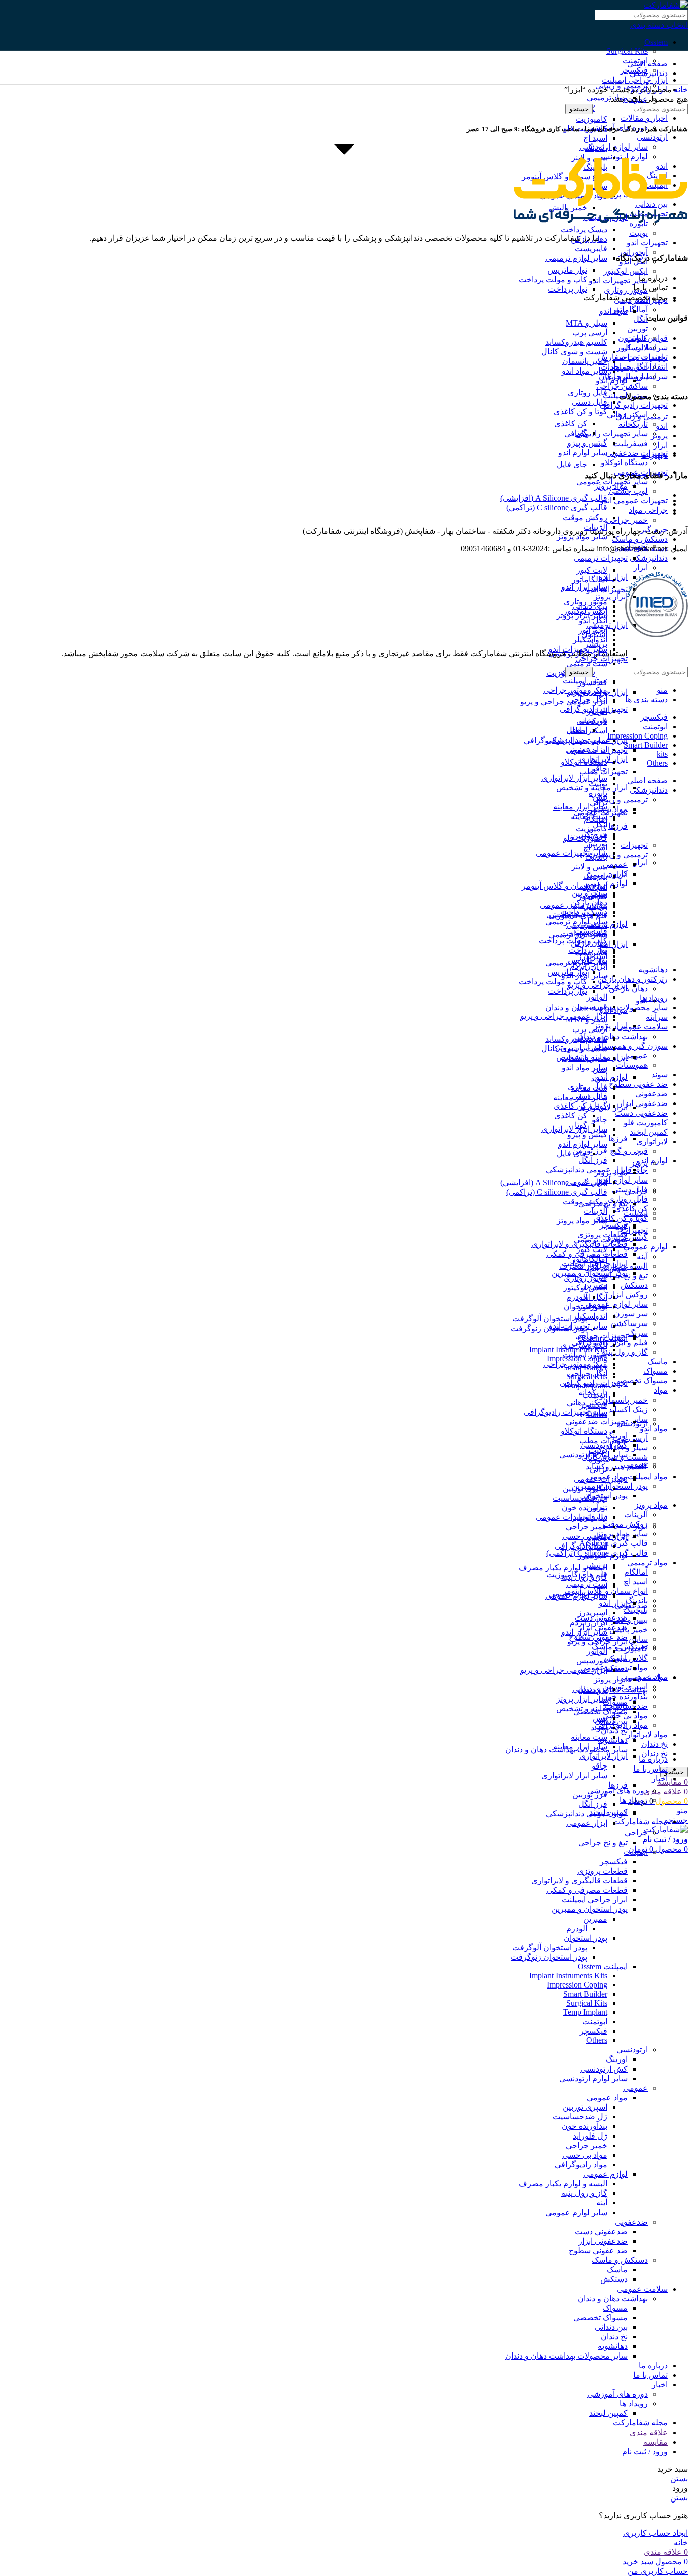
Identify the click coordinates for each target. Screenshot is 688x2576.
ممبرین (595, 1919)
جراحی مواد (648, 510)
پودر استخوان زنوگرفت (549, 1957)
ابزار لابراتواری (603, 1756)
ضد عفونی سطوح (638, 1084)
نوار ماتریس (567, 270)
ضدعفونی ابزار (643, 1103)
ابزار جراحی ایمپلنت (635, 80)
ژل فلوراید (590, 2136)
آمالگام (636, 1572)
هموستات (632, 1065)
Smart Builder (585, 1994)
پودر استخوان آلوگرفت (550, 1319)
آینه (642, 1256)
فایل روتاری (628, 1199)
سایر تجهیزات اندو (618, 281)
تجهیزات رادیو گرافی (634, 405)
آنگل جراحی (588, 700)
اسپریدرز (593, 1613)
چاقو (600, 1119)
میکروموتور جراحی (575, 690)
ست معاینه (589, 1737)
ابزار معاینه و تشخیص (592, 1708)
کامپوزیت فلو (646, 1122)
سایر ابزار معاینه (580, 807)
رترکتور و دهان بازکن (633, 979)
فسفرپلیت (630, 443)
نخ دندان (655, 1744)
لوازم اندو (652, 1161)
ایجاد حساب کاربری (656, 2533)
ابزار (640, 568)
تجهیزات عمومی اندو (634, 501)
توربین (637, 328)
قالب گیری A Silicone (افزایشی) (554, 498)
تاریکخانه (633, 424)
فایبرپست (591, 248)
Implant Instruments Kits (568, 1976)
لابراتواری (652, 1142)
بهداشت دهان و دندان (613, 2298)
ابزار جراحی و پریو (597, 985)
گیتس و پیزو (628, 1237)
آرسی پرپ (630, 1438)
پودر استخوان (586, 1938)
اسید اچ (636, 1581)
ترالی (599, 1469)
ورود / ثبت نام (645, 2451)
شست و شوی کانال (574, 352)
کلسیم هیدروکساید (617, 1467)
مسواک (656, 1371)
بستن (679, 2479)
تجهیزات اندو (647, 242)
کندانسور (593, 1555)
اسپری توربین (585, 1488)
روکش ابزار (628, 1295)
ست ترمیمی (587, 663)
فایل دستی (590, 402)
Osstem (656, 42)
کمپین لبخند (649, 1132)
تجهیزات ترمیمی (601, 558)
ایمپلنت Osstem (603, 1967)
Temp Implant (585, 2012)
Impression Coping (577, 1985)
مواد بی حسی (585, 1536)
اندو (642, 1001)
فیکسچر (614, 1861)
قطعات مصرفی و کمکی (587, 1890)
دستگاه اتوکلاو (624, 462)
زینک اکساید (628, 1409)
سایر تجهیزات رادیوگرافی (606, 434)
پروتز (639, 1163)
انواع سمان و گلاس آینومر (565, 886)
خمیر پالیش (629, 1629)
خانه (680, 89)
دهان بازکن (589, 943)
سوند (660, 1075)
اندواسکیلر (590, 640)
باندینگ (637, 1601)
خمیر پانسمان (625, 1400)
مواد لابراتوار (647, 1735)
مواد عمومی (607, 2097)
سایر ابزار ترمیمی (578, 1594)
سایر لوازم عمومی (617, 1304)
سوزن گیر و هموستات (631, 1046)
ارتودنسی (652, 137)
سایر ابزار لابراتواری (574, 778)
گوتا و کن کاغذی (621, 1218)
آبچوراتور (633, 252)
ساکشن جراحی (622, 386)
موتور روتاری (626, 290)
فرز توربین (590, 1151)
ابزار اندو (613, 1603)
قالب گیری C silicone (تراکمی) (557, 508)
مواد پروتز (651, 1505)
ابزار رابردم (589, 1622)
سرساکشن (629, 1323)
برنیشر (596, 1565)
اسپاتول (595, 1546)
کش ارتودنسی (604, 2069)
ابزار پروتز (611, 596)
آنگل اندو (593, 620)
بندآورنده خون (625, 1696)
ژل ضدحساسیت (580, 2117)
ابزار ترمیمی (607, 1536)
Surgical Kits (627, 51)
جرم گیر (594, 1498)
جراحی (636, 1191)
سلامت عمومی (642, 1027)
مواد (661, 1390)
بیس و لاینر (630, 1620)
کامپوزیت (592, 119)
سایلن (638, 1639)
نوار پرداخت (568, 289)
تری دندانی (590, 1689)
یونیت (638, 233)
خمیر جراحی (627, 520)
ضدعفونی (651, 1094)
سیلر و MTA (587, 323)
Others (597, 2040)
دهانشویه (653, 969)
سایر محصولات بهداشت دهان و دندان (566, 2356)
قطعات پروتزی (602, 1235)
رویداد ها (634, 1800)
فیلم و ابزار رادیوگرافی (610, 1342)
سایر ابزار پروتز (582, 1699)
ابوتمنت (595, 2021)
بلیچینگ (636, 1610)
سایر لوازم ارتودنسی (593, 2078)
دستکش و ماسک (640, 539)
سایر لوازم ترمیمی (576, 258)
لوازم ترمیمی (605, 924)
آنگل (640, 319)
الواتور (597, 997)
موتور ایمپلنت (585, 680)
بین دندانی (611, 1721)
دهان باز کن (628, 988)
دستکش (634, 1285)
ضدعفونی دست (641, 1113)
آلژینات (636, 1515)
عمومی (635, 1464)
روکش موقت (625, 1524)
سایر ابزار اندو (584, 587)
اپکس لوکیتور (626, 271)
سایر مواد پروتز (582, 536)
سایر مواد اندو (584, 371)
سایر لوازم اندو (623, 1180)
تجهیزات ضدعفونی (637, 453)
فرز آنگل (593, 1160)
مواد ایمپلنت (648, 1476)
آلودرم (577, 1297)
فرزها (618, 826)
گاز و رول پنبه (625, 1352)
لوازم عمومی (646, 1247)
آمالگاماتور (630, 309)
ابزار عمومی (587, 1823)
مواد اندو (654, 1428)
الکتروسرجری (584, 1345)
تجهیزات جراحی (601, 659)
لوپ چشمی (628, 491)
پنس (600, 1718)
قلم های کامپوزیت (577, 1574)
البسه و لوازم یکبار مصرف (563, 1567)
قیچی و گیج (629, 1151)
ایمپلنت (636, 1213)
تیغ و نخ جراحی (603, 1842)
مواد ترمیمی (647, 1562)
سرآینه (657, 1017)
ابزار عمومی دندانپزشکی (587, 1170)
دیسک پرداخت (584, 229)
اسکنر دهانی (587, 731)
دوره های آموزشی (617, 1790)
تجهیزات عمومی (601, 1479)
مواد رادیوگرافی (581, 1546)
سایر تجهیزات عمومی (572, 853)
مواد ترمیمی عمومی (574, 905)
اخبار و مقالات (644, 118)
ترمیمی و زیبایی (622, 855)
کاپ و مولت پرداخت (553, 280)
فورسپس (592, 1007)
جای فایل (572, 464)
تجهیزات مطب (603, 771)
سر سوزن (631, 1314)
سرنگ (638, 1333)
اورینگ (617, 1436)
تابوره (598, 793)
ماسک (658, 1361)
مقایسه (656, 2442)
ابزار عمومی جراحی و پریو (564, 702)
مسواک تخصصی (641, 1381)
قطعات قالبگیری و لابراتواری (579, 1881)
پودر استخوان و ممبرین (610, 1486)
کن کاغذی (571, 424)
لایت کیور (592, 570)
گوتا (581, 433)
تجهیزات (634, 845)
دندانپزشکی (649, 558)
